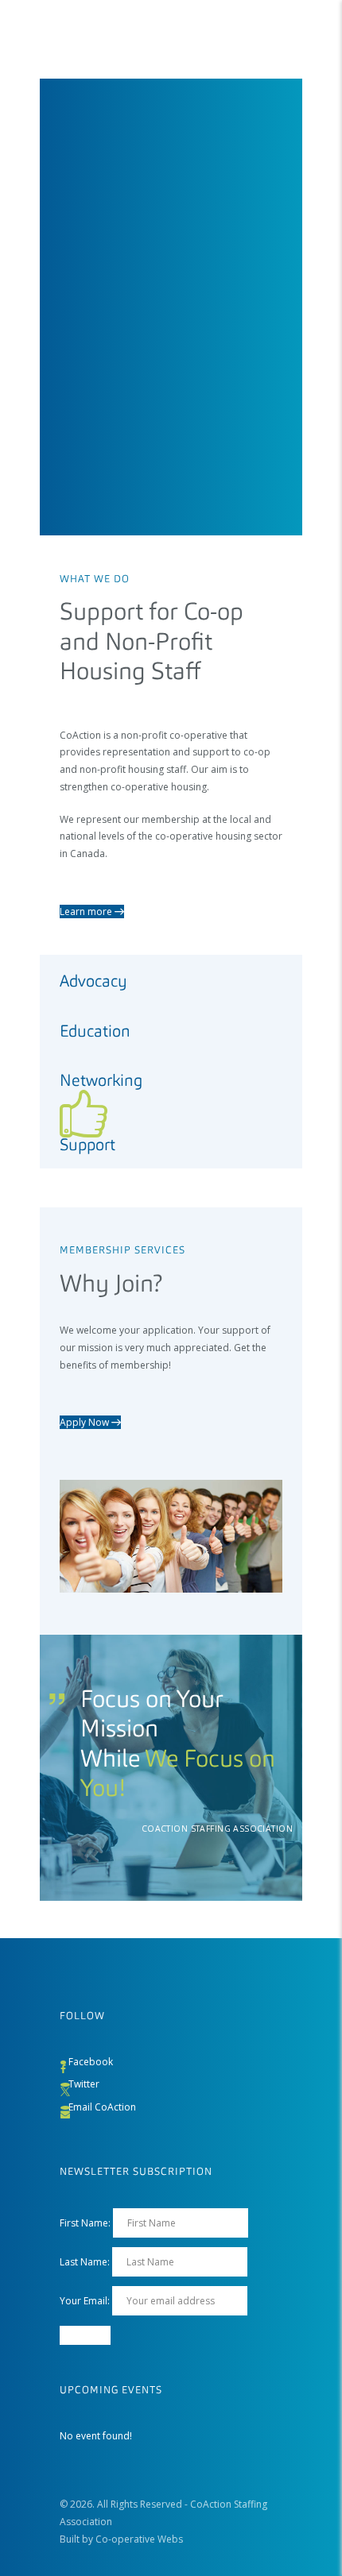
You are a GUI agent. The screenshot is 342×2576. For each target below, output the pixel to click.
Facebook (91, 2062)
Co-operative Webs (139, 2539)
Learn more (87, 911)
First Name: (85, 2223)
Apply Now (85, 1422)
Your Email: (86, 2301)
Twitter (84, 2084)
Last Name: (85, 2262)
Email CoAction (102, 2107)
